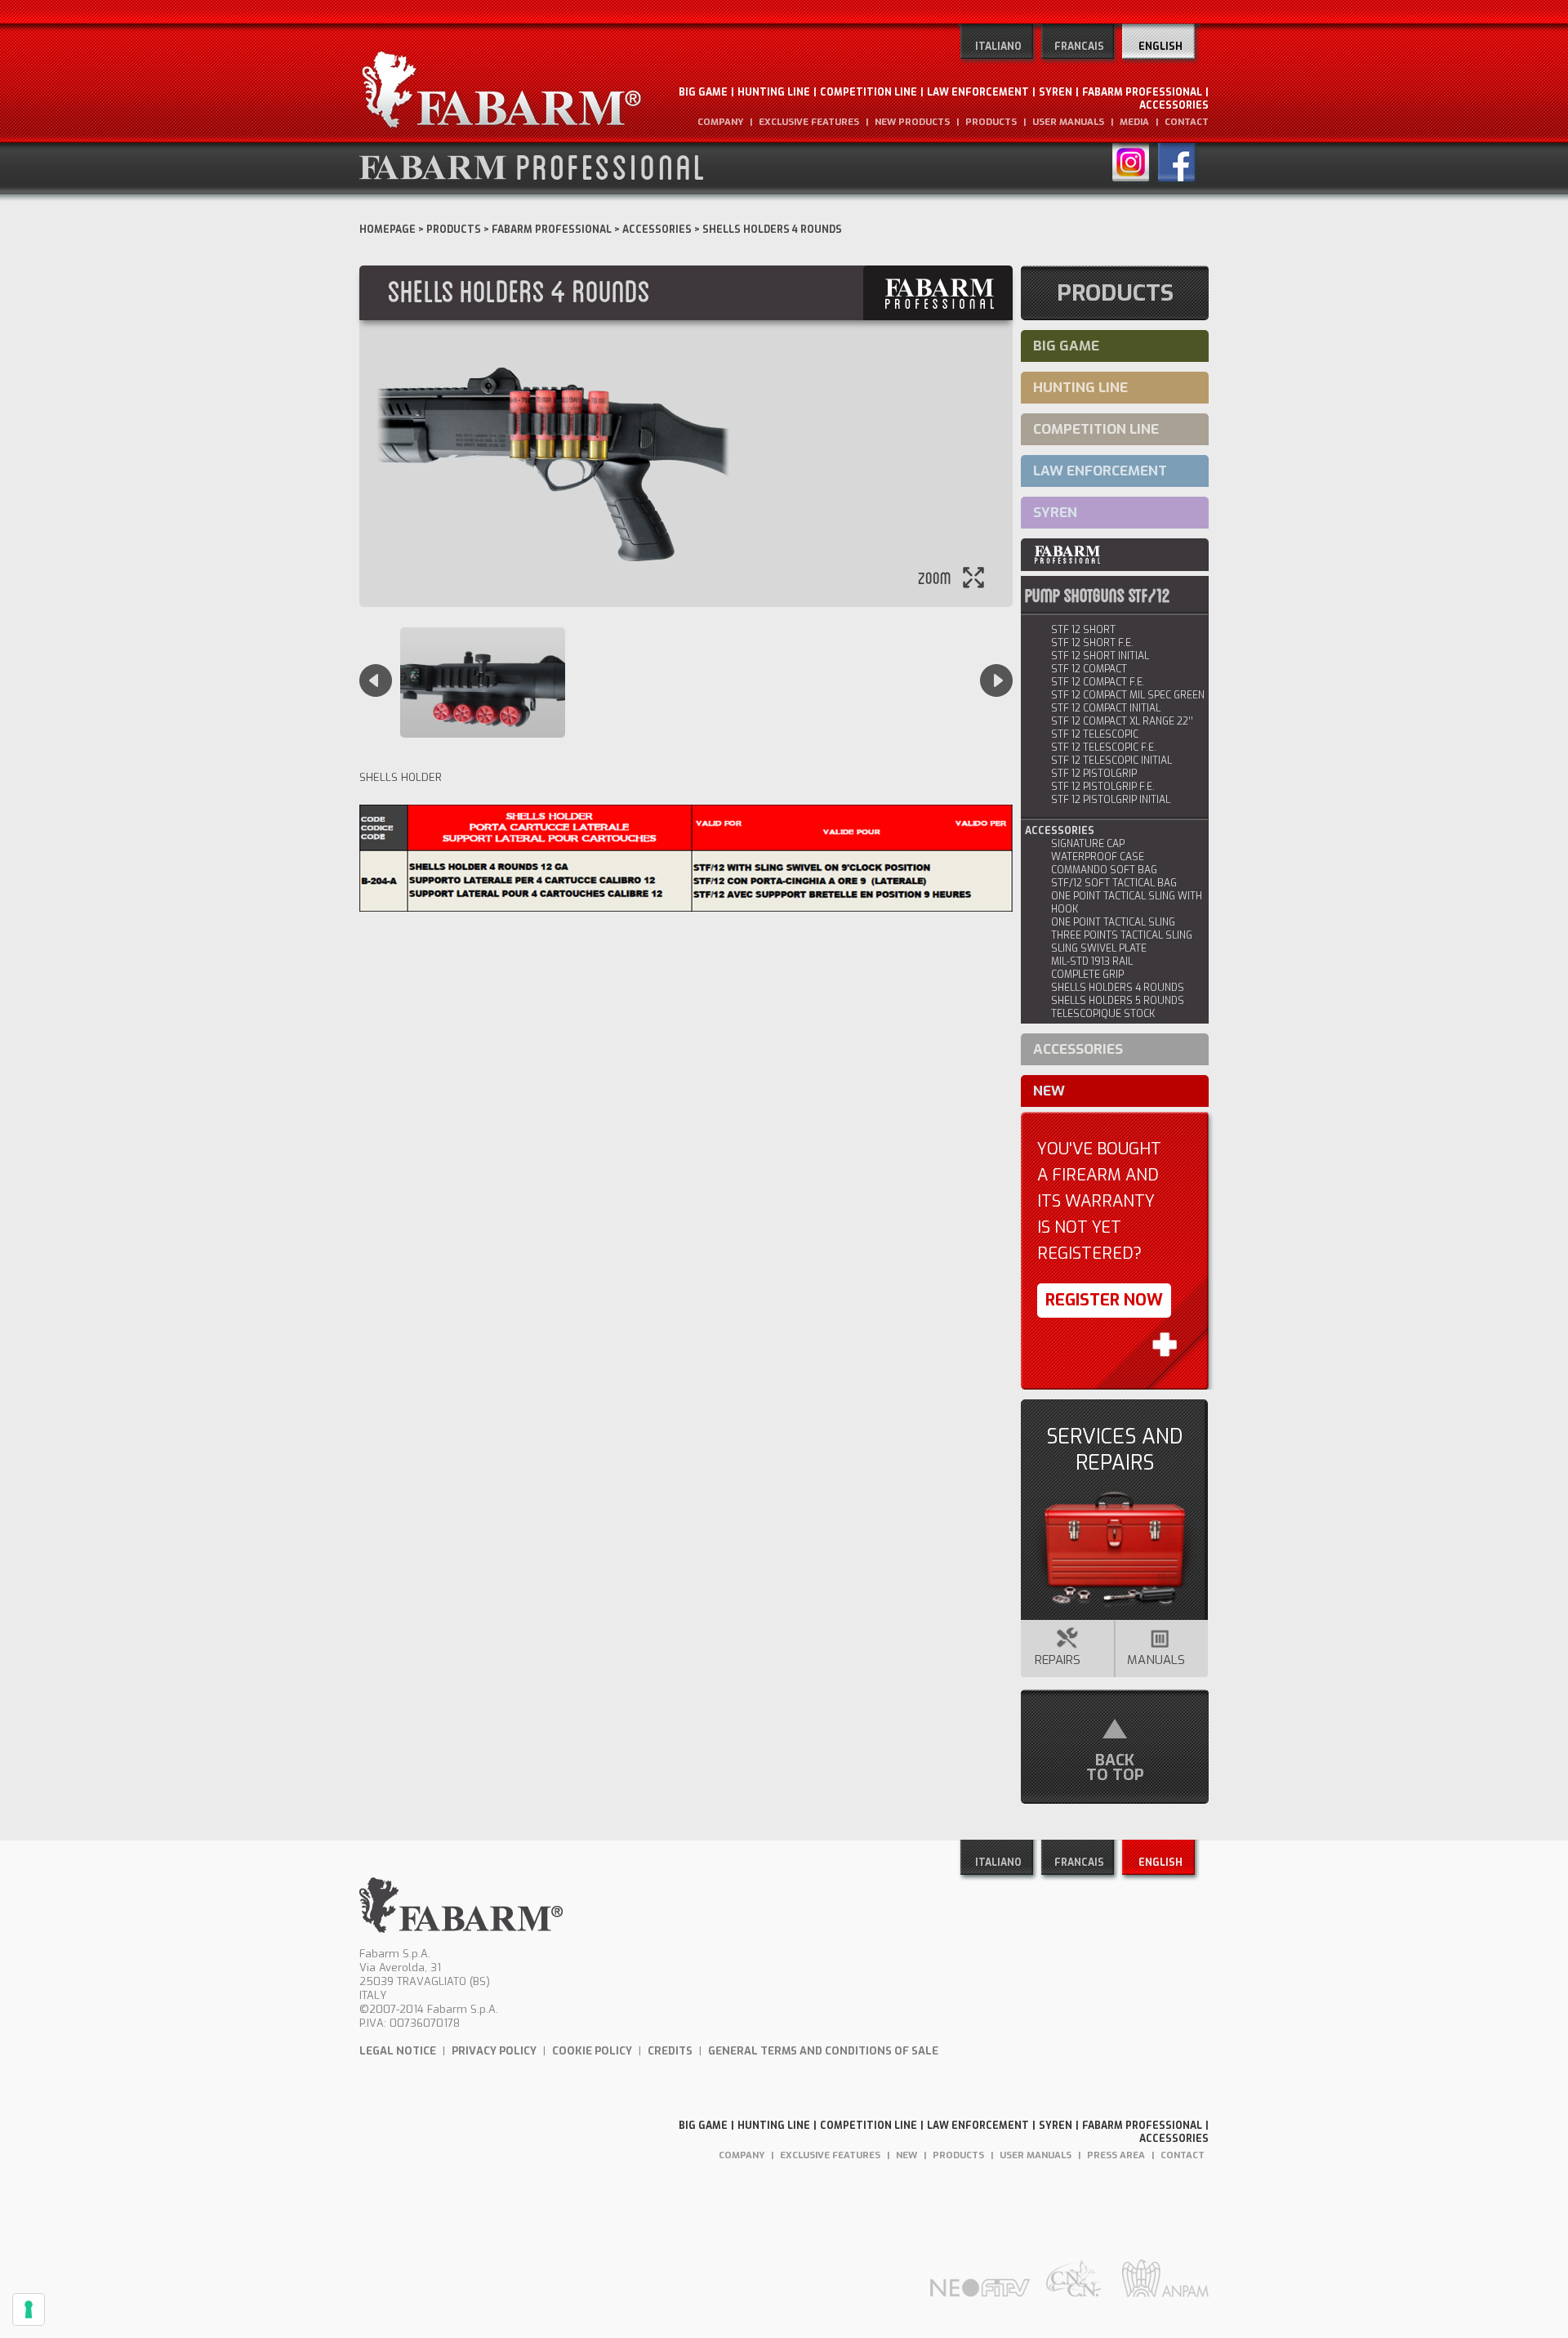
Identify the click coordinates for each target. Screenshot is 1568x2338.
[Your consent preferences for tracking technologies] (29, 2309)
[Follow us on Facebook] (1178, 165)
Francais (1079, 47)
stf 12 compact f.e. (1098, 682)
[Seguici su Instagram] (1135, 165)
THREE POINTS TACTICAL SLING (1122, 935)
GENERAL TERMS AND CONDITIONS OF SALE (823, 2051)
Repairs (1056, 1660)
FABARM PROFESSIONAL (1142, 92)
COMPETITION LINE (869, 92)
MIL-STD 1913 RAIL (1092, 962)
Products (454, 230)
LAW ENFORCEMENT (978, 92)
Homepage (388, 230)
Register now (1104, 1300)
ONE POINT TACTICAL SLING (1113, 922)
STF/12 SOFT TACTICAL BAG (1114, 883)
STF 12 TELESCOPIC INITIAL (1111, 761)
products (991, 122)
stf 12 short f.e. (1092, 643)
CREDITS (670, 2051)
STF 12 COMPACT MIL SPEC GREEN (1128, 695)
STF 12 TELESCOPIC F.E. (1104, 747)
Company (720, 122)
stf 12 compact (1089, 669)
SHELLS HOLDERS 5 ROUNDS (1118, 1001)
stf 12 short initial (1100, 656)
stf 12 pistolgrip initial (1111, 800)
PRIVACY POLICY (494, 2051)
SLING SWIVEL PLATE (1099, 948)
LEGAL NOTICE (398, 2051)
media (1134, 122)
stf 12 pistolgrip (1094, 774)
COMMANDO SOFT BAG (1104, 870)
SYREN (1056, 92)
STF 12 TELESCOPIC (1095, 734)
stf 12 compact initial (1106, 708)
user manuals (1068, 122)
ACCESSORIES (1174, 105)
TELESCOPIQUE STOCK (1103, 1014)
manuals (1156, 1660)
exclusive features (809, 122)
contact (1187, 122)
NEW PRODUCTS (912, 122)
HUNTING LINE (774, 92)
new (1049, 1091)
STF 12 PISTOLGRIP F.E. (1103, 787)
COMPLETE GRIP (1087, 975)
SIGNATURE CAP (1088, 844)
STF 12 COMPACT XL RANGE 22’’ (1122, 721)
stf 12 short (1083, 630)
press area (1116, 2155)
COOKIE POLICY (592, 2051)
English (1160, 47)
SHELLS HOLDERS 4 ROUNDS (1118, 988)
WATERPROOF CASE (1098, 857)
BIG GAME (703, 92)
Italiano (998, 47)
